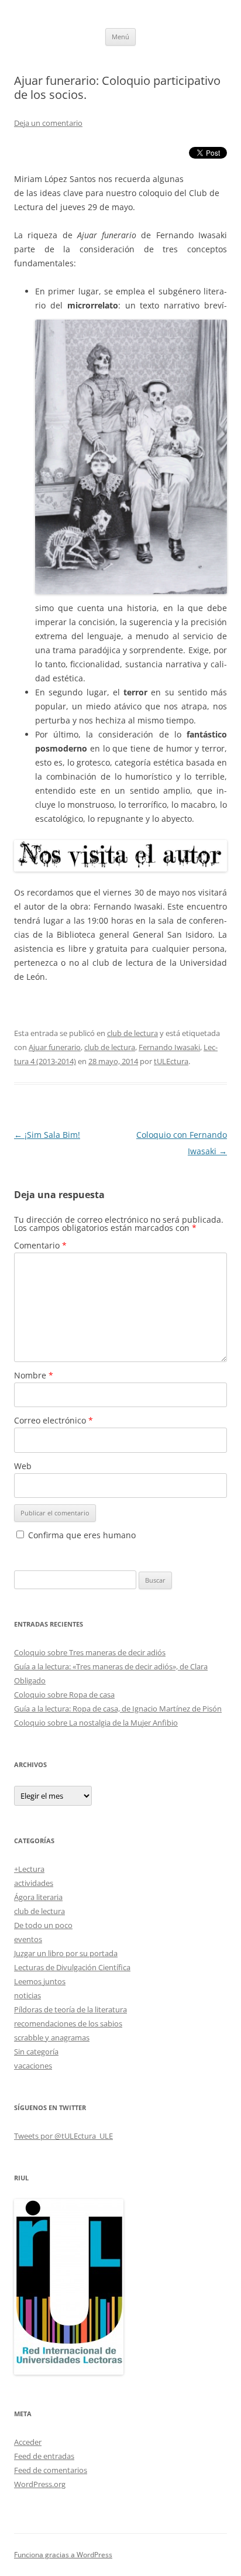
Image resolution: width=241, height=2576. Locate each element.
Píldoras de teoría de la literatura (70, 2009)
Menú (120, 37)
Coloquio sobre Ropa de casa (64, 1695)
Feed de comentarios (51, 2470)
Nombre (34, 1375)
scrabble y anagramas (52, 2038)
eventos (28, 1939)
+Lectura (29, 1869)
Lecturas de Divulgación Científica (72, 1967)
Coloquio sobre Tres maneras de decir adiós (90, 1652)
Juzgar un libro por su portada (66, 1953)
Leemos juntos (40, 1981)
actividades (34, 1883)
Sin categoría (36, 2052)
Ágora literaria (38, 1897)
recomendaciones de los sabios (68, 2023)
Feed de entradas (44, 2456)
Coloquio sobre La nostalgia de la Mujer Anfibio (96, 1723)
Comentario (40, 1245)
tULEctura (171, 1061)
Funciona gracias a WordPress (63, 2555)
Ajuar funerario (55, 1047)
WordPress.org (40, 2484)
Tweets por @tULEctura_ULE (63, 2136)
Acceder (28, 2442)
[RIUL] (69, 2372)
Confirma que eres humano (81, 1535)
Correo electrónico (54, 1420)
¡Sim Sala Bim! (47, 1135)
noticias (27, 1995)
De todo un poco (43, 1925)
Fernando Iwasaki (169, 1047)
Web (23, 1466)
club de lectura (132, 1033)
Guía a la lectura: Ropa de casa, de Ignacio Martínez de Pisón (118, 1709)
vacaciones (33, 2066)
